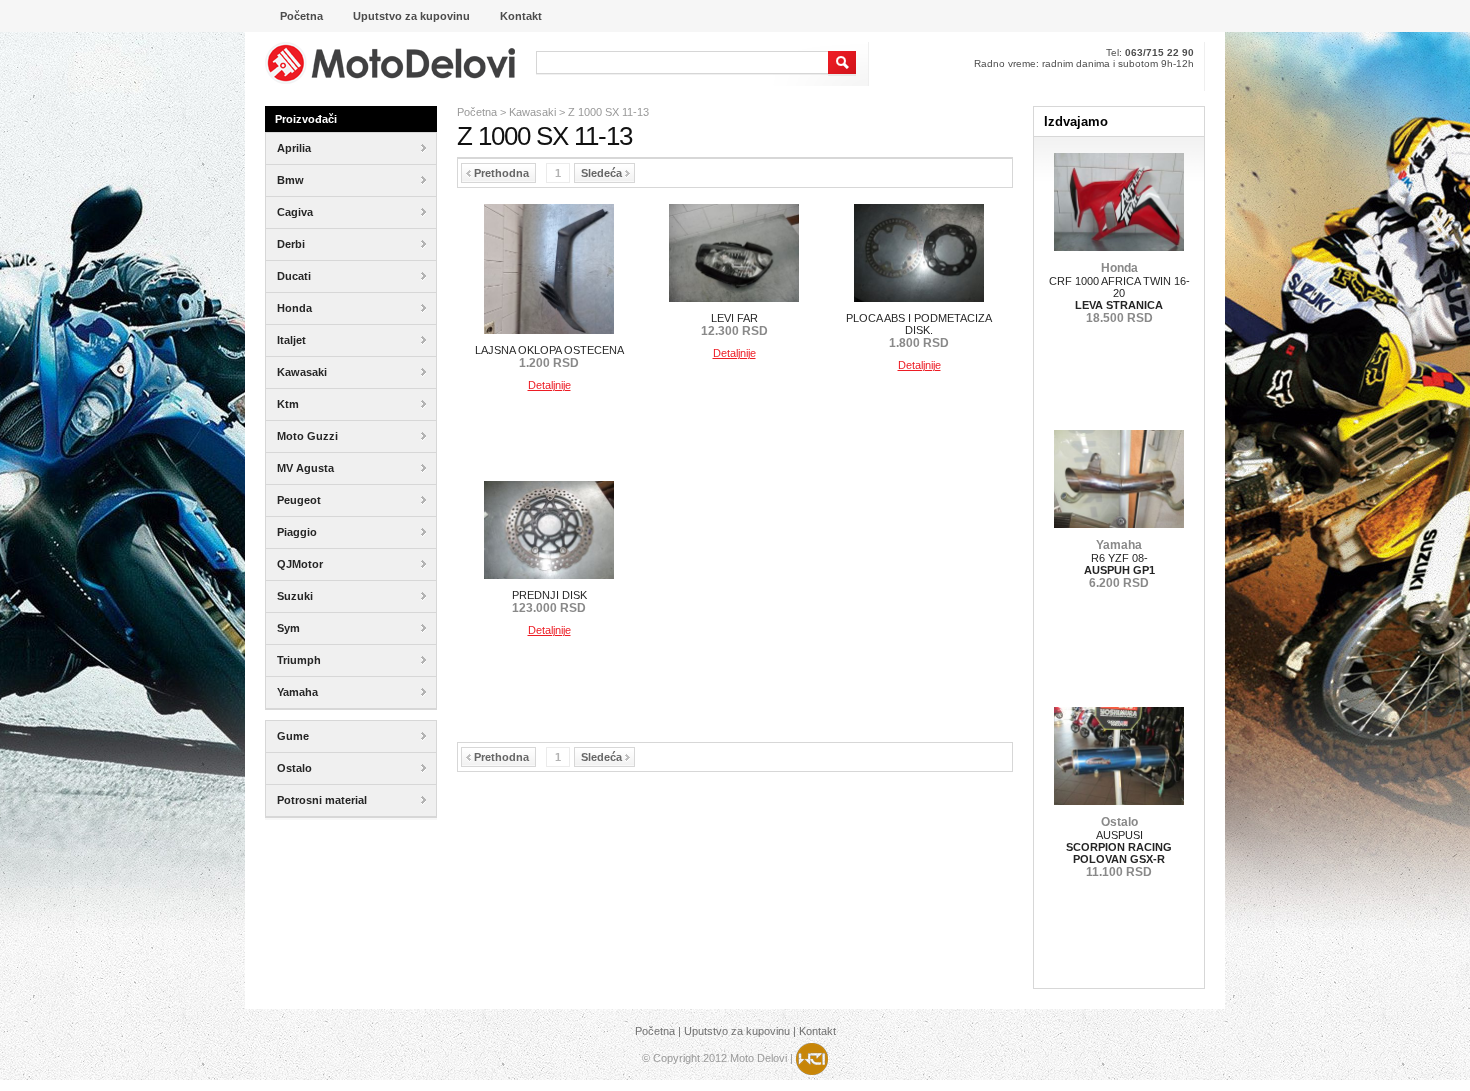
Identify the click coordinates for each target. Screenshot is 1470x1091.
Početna (477, 112)
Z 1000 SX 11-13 (608, 112)
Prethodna (501, 173)
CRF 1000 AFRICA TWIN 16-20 (1119, 293)
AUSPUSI (1119, 847)
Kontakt (817, 1031)
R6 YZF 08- (1119, 564)
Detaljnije (549, 385)
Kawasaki (532, 112)
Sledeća (601, 173)
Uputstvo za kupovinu (737, 1031)
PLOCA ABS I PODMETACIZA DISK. (919, 330)
